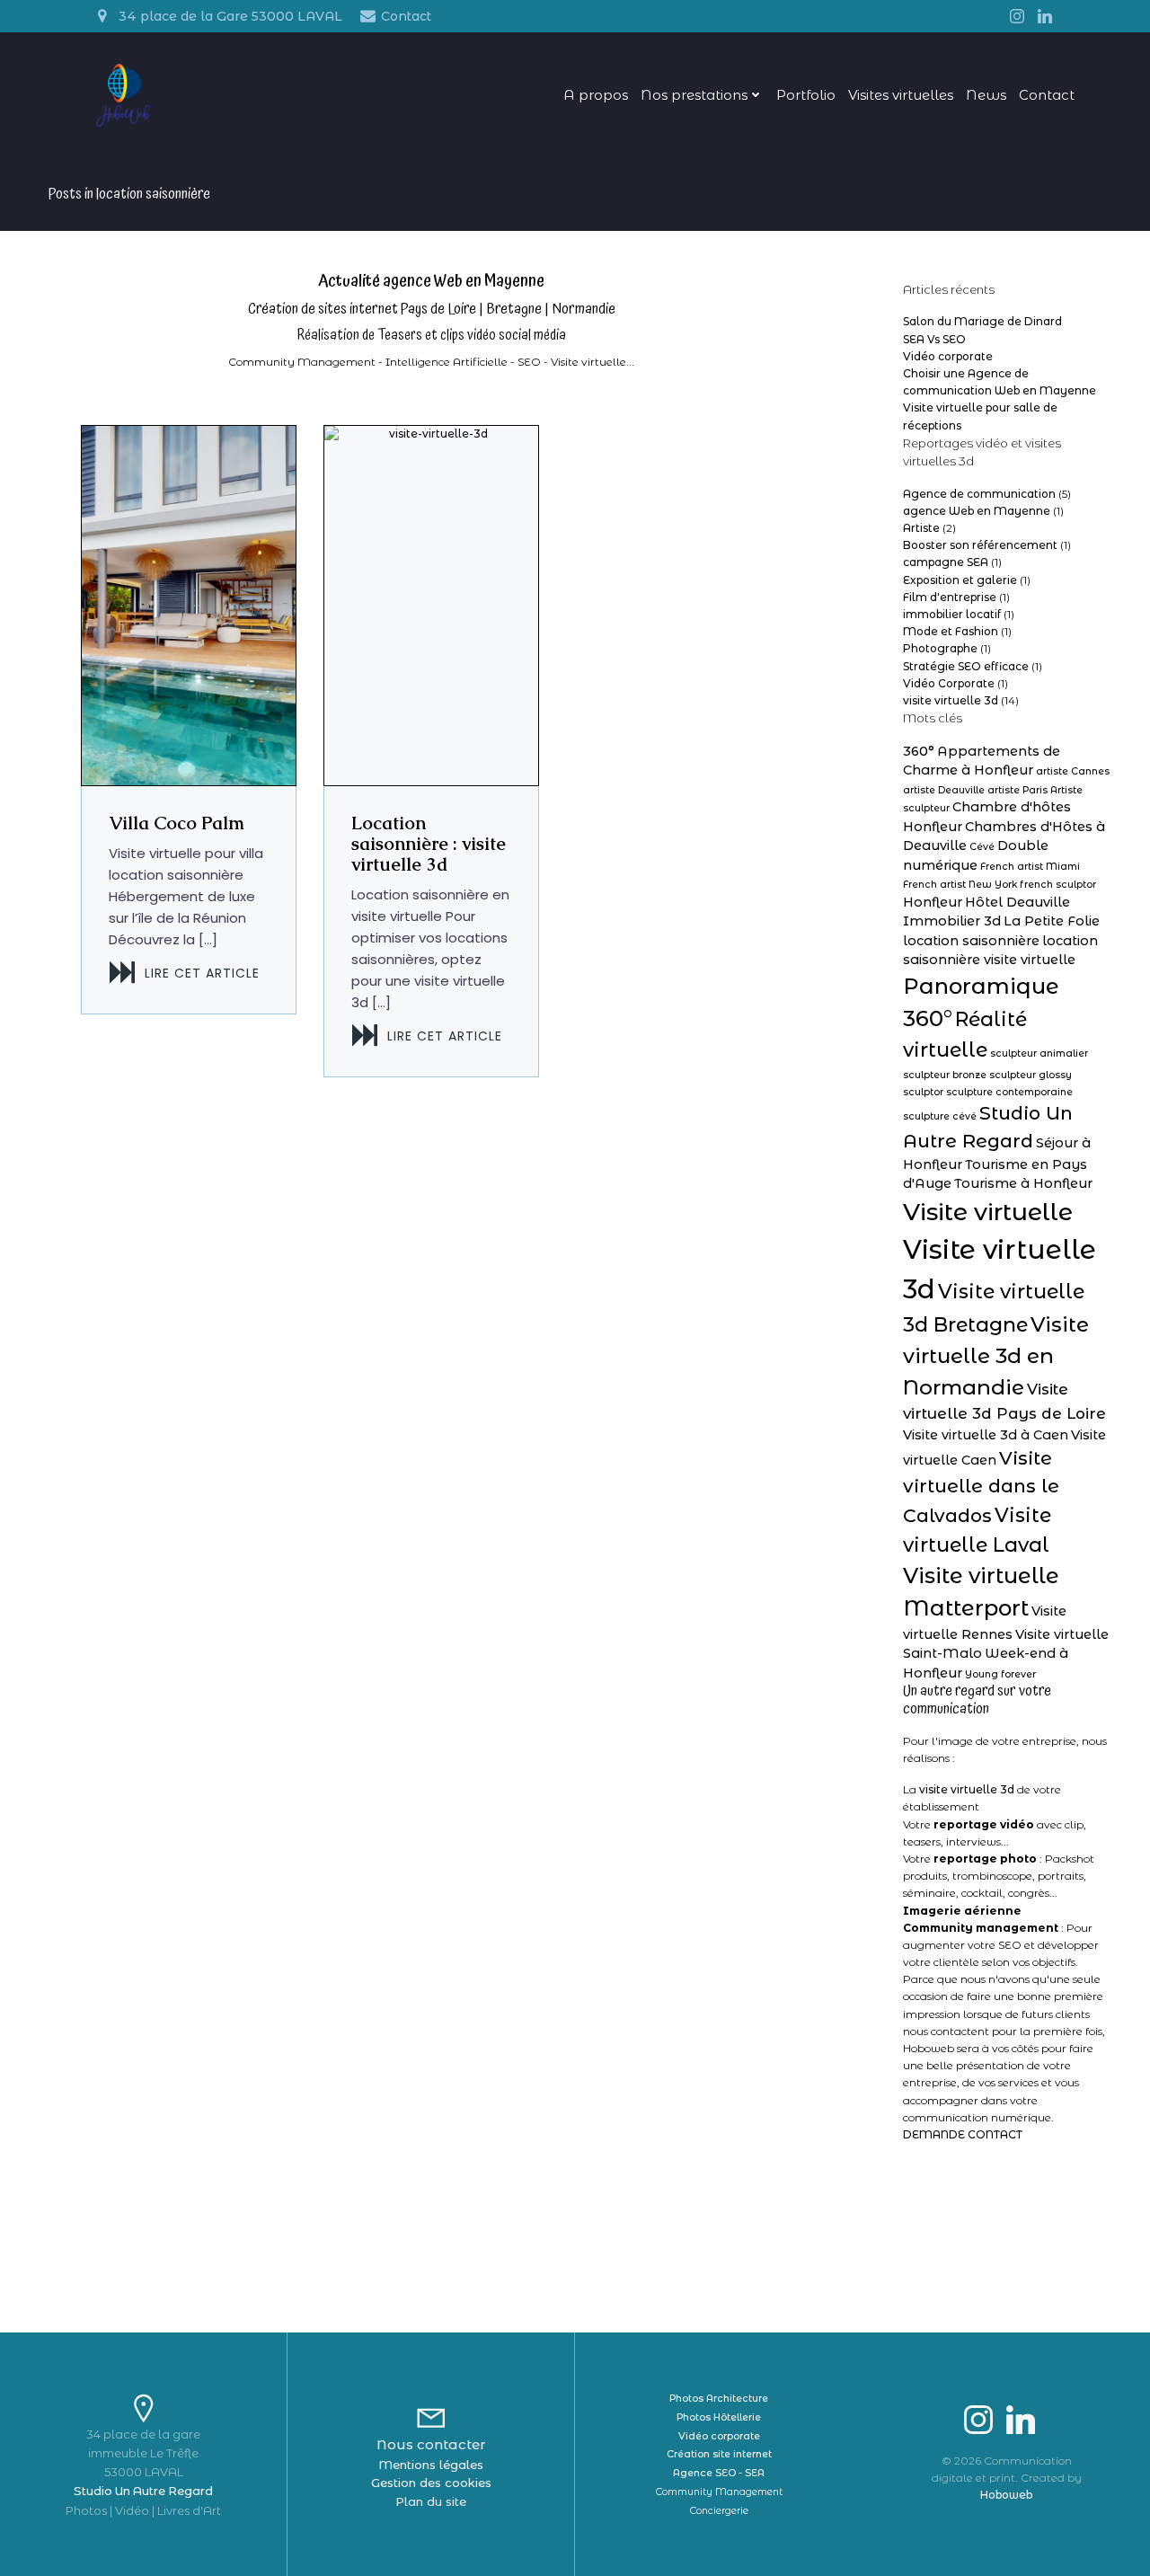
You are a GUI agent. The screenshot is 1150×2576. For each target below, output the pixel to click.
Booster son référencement (980, 545)
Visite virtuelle (988, 1212)
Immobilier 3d (952, 921)
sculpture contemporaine (1009, 1092)
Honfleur (933, 902)
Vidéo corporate (948, 356)
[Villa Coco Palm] (189, 604)
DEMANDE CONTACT (963, 2134)
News (986, 95)
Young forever (1000, 1674)
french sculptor (1058, 885)
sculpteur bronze (945, 1075)
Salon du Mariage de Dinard (982, 321)
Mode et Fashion (951, 631)
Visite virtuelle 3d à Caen (986, 1435)
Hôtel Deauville (1017, 902)
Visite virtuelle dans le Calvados (981, 1487)
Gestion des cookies (431, 2483)
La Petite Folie (1052, 921)
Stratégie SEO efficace (966, 666)
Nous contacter (431, 2444)
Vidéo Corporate (949, 683)
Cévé (982, 847)
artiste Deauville (944, 790)
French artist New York (960, 885)
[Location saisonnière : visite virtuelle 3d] (431, 604)
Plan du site (431, 2501)
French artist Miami (1030, 867)
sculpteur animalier (1039, 1053)
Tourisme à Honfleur (1023, 1183)
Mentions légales (431, 2465)
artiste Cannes (1073, 771)
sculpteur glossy (1031, 1075)
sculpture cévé (940, 1116)
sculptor (923, 1092)
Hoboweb (1006, 2495)
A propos (596, 95)
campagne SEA (946, 562)
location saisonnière (971, 941)
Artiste (921, 528)
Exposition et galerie (960, 580)
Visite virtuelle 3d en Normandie (996, 1355)
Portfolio (806, 95)
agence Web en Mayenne (977, 511)
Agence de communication (979, 494)
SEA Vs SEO (934, 339)
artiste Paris (1017, 790)
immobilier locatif (952, 614)
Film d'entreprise (950, 597)
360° (919, 751)
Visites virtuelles (901, 95)
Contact (1047, 95)
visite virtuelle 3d (951, 700)
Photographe (940, 648)
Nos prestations (694, 95)
